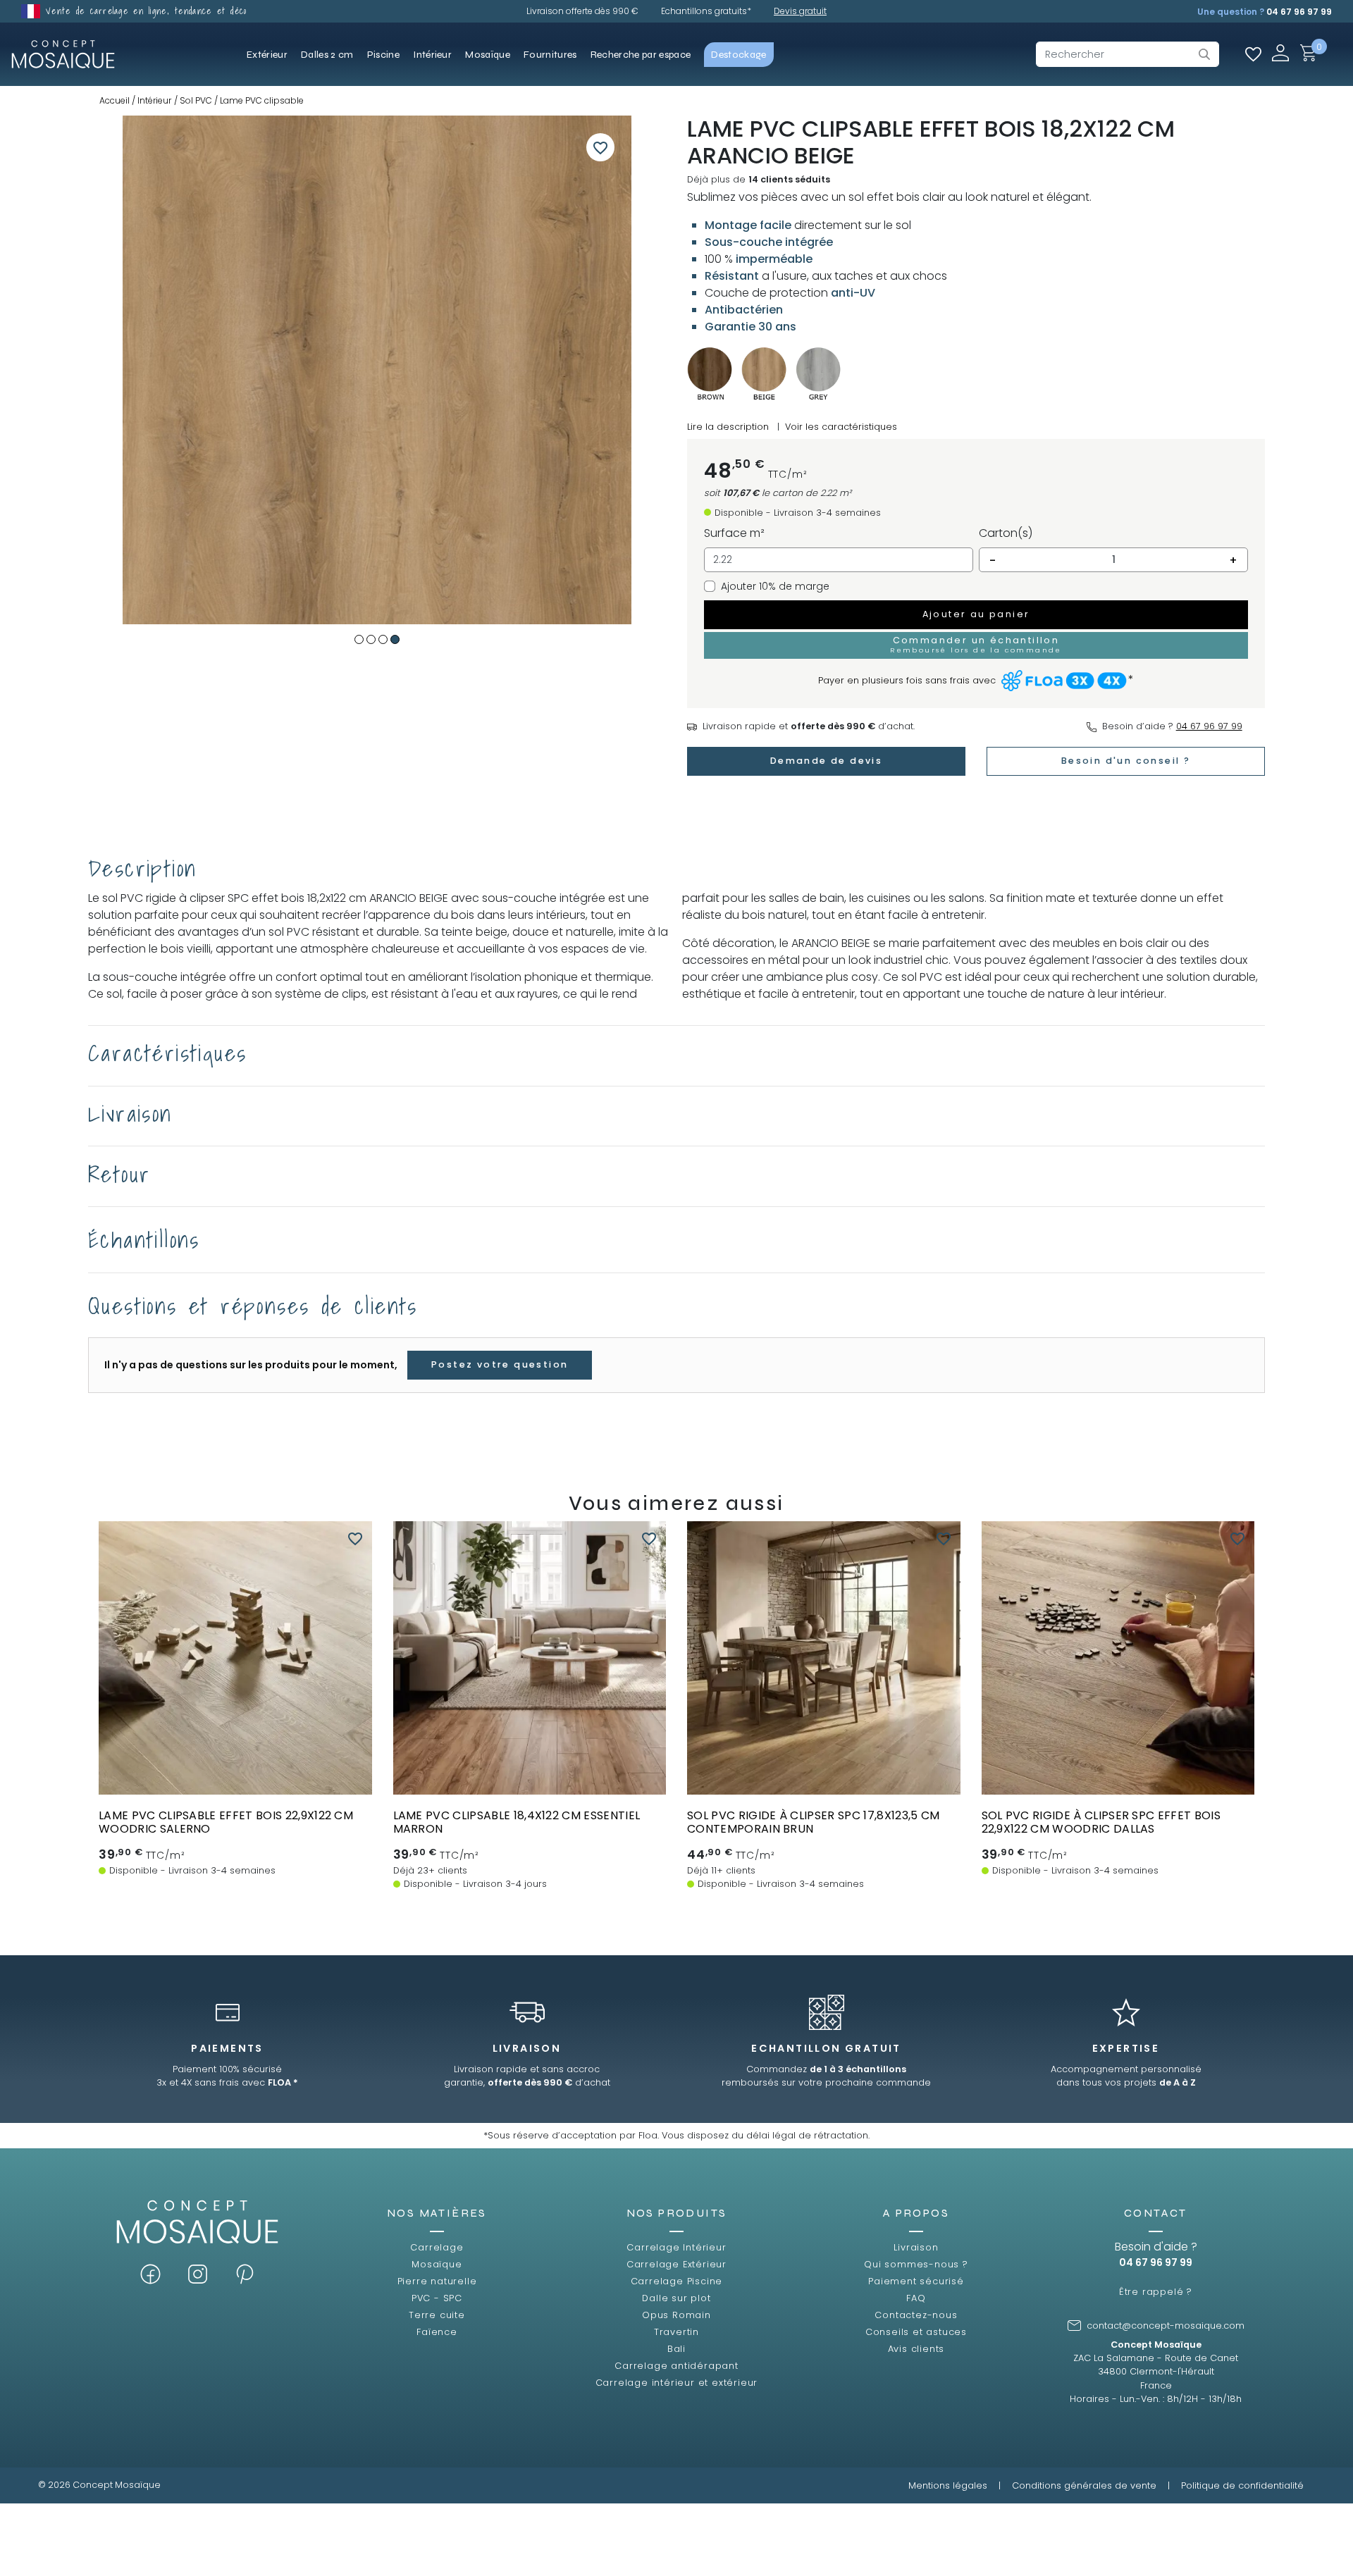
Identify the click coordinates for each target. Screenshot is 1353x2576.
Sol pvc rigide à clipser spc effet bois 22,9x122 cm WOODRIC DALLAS (1101, 1822)
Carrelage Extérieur (676, 2264)
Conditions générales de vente (1084, 2485)
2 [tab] (371, 639)
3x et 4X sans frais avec (227, 2082)
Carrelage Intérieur (676, 2247)
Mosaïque (437, 2264)
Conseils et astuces (916, 2332)
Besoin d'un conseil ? (1126, 761)
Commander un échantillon (976, 644)
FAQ (916, 2298)
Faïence (437, 2332)
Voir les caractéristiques (841, 427)
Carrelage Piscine (677, 2281)
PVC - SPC (437, 2298)
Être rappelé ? (1156, 2292)
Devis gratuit (800, 11)
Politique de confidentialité (1242, 2485)
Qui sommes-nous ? (916, 2264)
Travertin (676, 2332)
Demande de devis (826, 761)
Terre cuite (437, 2315)
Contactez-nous (916, 2315)
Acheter (235, 1755)
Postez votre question (500, 1364)
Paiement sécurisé (916, 2281)
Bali (676, 2349)
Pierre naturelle (437, 2281)
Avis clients (916, 2349)
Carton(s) (1006, 533)
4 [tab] (395, 639)
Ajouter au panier (976, 614)
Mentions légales (948, 2485)
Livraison (916, 2247)
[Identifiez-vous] (1280, 52)
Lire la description (728, 427)
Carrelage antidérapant (676, 2366)
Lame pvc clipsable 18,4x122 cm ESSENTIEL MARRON (517, 1822)
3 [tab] (383, 639)
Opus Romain (676, 2315)
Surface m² (734, 533)
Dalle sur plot (676, 2298)
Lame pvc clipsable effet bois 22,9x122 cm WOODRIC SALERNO (226, 1822)
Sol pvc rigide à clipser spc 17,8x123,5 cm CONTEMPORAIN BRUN (813, 1822)
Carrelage (437, 2247)
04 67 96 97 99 (1299, 12)
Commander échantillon (235, 1781)
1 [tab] (359, 639)
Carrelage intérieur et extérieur (677, 2383)
